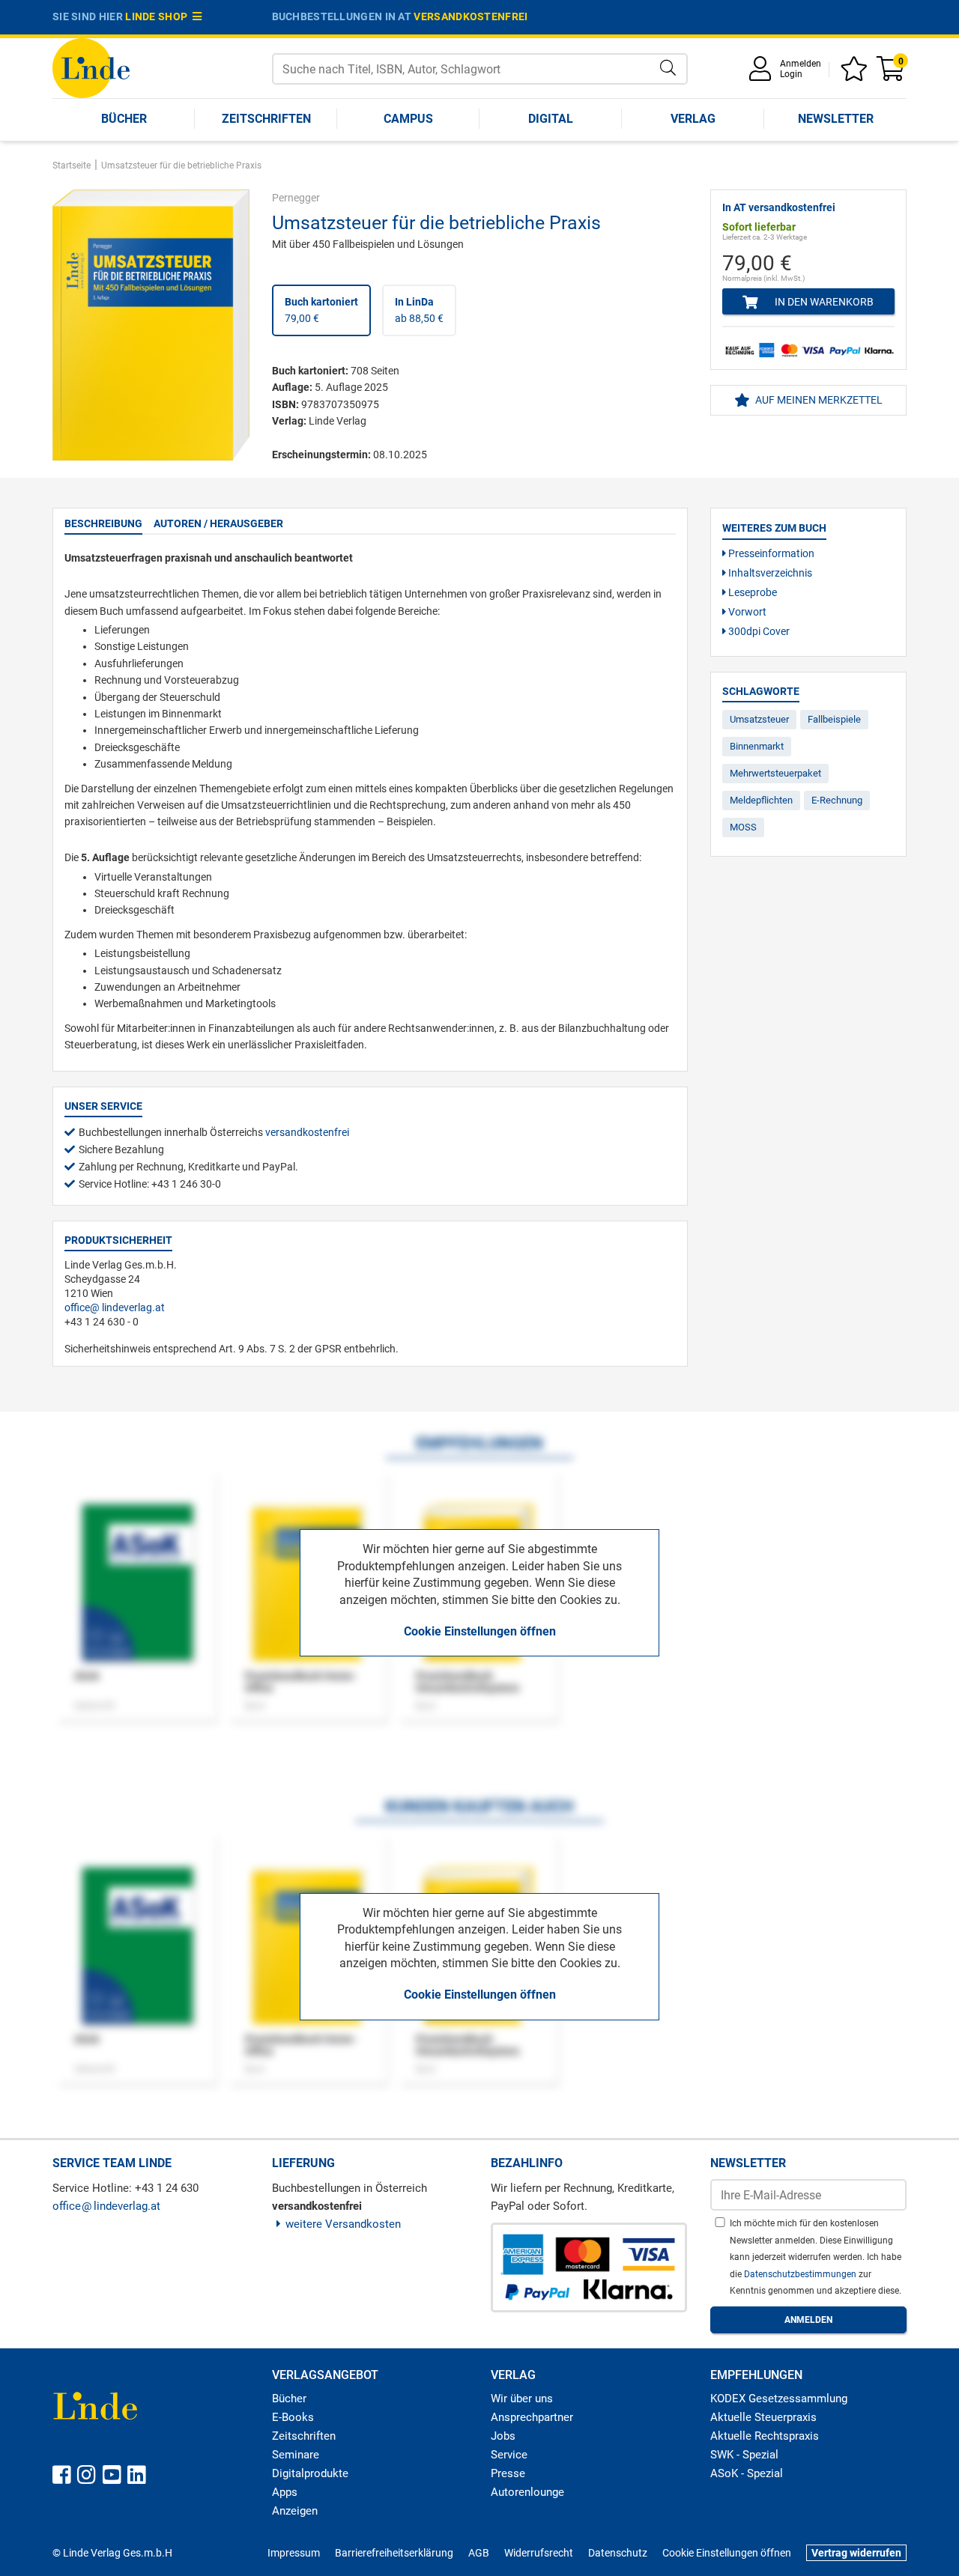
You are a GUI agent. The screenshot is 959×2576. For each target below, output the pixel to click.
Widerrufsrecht (539, 2553)
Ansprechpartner (532, 2417)
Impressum (294, 2553)
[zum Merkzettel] (856, 74)
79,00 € (321, 310)
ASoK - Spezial (747, 2473)
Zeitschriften (266, 119)
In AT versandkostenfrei (779, 207)
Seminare (296, 2455)
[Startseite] (91, 67)
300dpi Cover (758, 631)
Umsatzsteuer (759, 719)
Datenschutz (618, 2553)
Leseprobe (751, 592)
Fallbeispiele (834, 719)
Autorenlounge (527, 2492)
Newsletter (836, 119)
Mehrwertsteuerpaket (775, 773)
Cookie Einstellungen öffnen (480, 1631)
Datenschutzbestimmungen (801, 2274)
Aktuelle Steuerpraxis (763, 2417)
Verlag (693, 119)
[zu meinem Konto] (763, 74)
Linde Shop (159, 16)
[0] (892, 74)
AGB (479, 2553)
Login (791, 74)
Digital (551, 119)
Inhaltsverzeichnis (769, 573)
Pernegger (296, 198)
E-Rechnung (837, 800)
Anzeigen (295, 2511)
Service (509, 2455)
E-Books (293, 2417)
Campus (408, 119)
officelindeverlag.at (115, 1307)
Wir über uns (522, 2399)
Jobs (503, 2436)
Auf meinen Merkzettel (818, 400)
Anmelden (801, 64)
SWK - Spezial (744, 2455)
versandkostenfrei (471, 16)
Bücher (124, 119)
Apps (285, 2492)
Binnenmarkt (757, 746)
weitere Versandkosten (343, 2224)
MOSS (743, 827)
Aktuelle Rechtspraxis (765, 2436)
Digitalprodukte (310, 2473)
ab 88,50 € (419, 310)
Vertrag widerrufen (856, 2553)
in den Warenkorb (823, 302)
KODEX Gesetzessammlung (779, 2399)
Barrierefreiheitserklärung (394, 2553)
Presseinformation (770, 553)
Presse (508, 2473)
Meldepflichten (761, 800)
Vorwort (746, 612)
